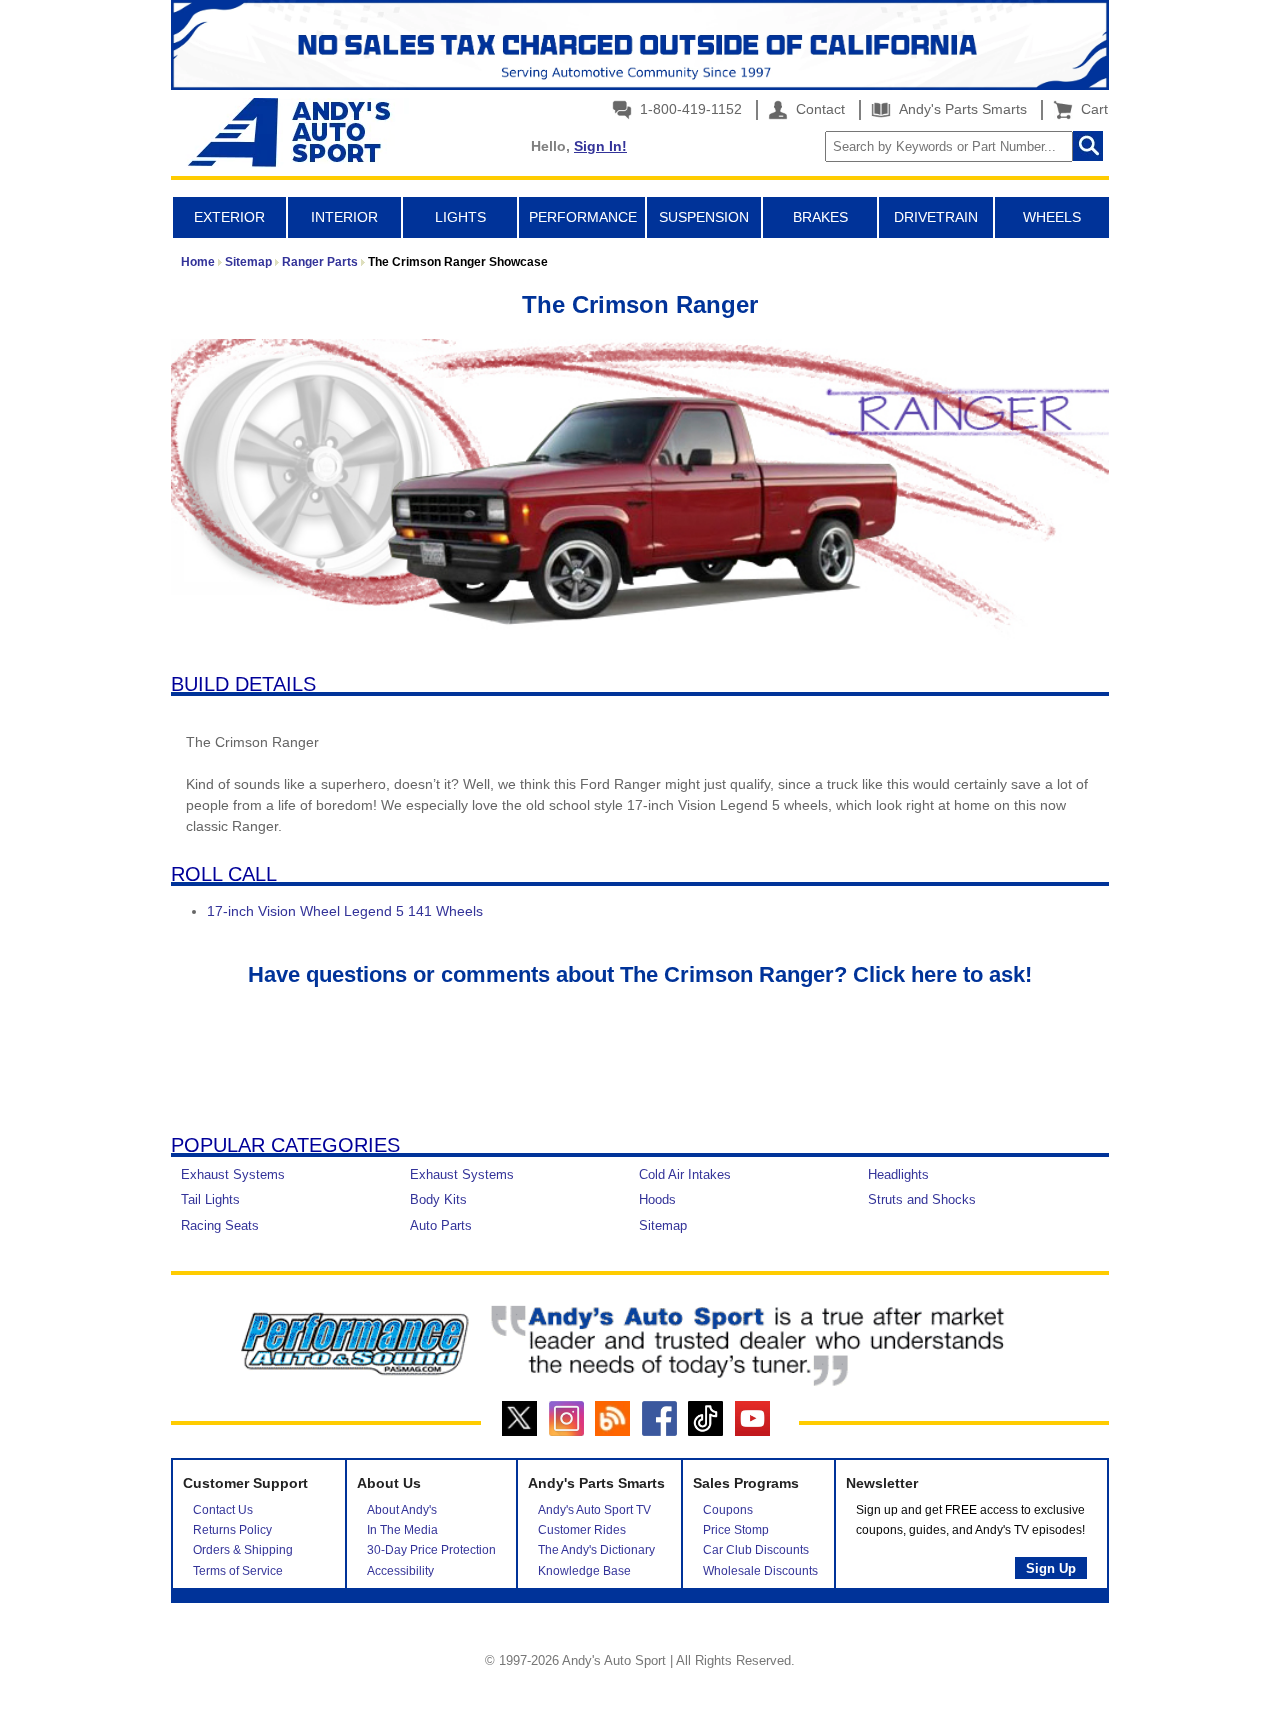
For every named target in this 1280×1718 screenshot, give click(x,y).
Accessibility (400, 1571)
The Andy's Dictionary (596, 1550)
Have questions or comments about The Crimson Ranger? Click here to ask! (640, 974)
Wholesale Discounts (760, 1571)
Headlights (898, 1174)
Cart (1090, 109)
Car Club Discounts (756, 1550)
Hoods (657, 1199)
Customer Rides (582, 1530)
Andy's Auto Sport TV (594, 1510)
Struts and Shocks (922, 1199)
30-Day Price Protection (431, 1550)
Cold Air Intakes (685, 1174)
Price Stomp (736, 1530)
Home (198, 262)
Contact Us (223, 1510)
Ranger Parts (320, 262)
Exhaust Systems (233, 1174)
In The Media (402, 1530)
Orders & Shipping (243, 1550)
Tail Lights (210, 1199)
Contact (818, 109)
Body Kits (438, 1199)
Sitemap (248, 262)
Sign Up (1051, 1568)
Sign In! (600, 146)
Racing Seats (220, 1225)
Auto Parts (441, 1225)
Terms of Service (238, 1571)
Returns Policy (232, 1530)
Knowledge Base (584, 1571)
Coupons (728, 1510)
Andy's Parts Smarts (961, 109)
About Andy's (402, 1510)
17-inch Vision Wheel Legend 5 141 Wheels (345, 911)
